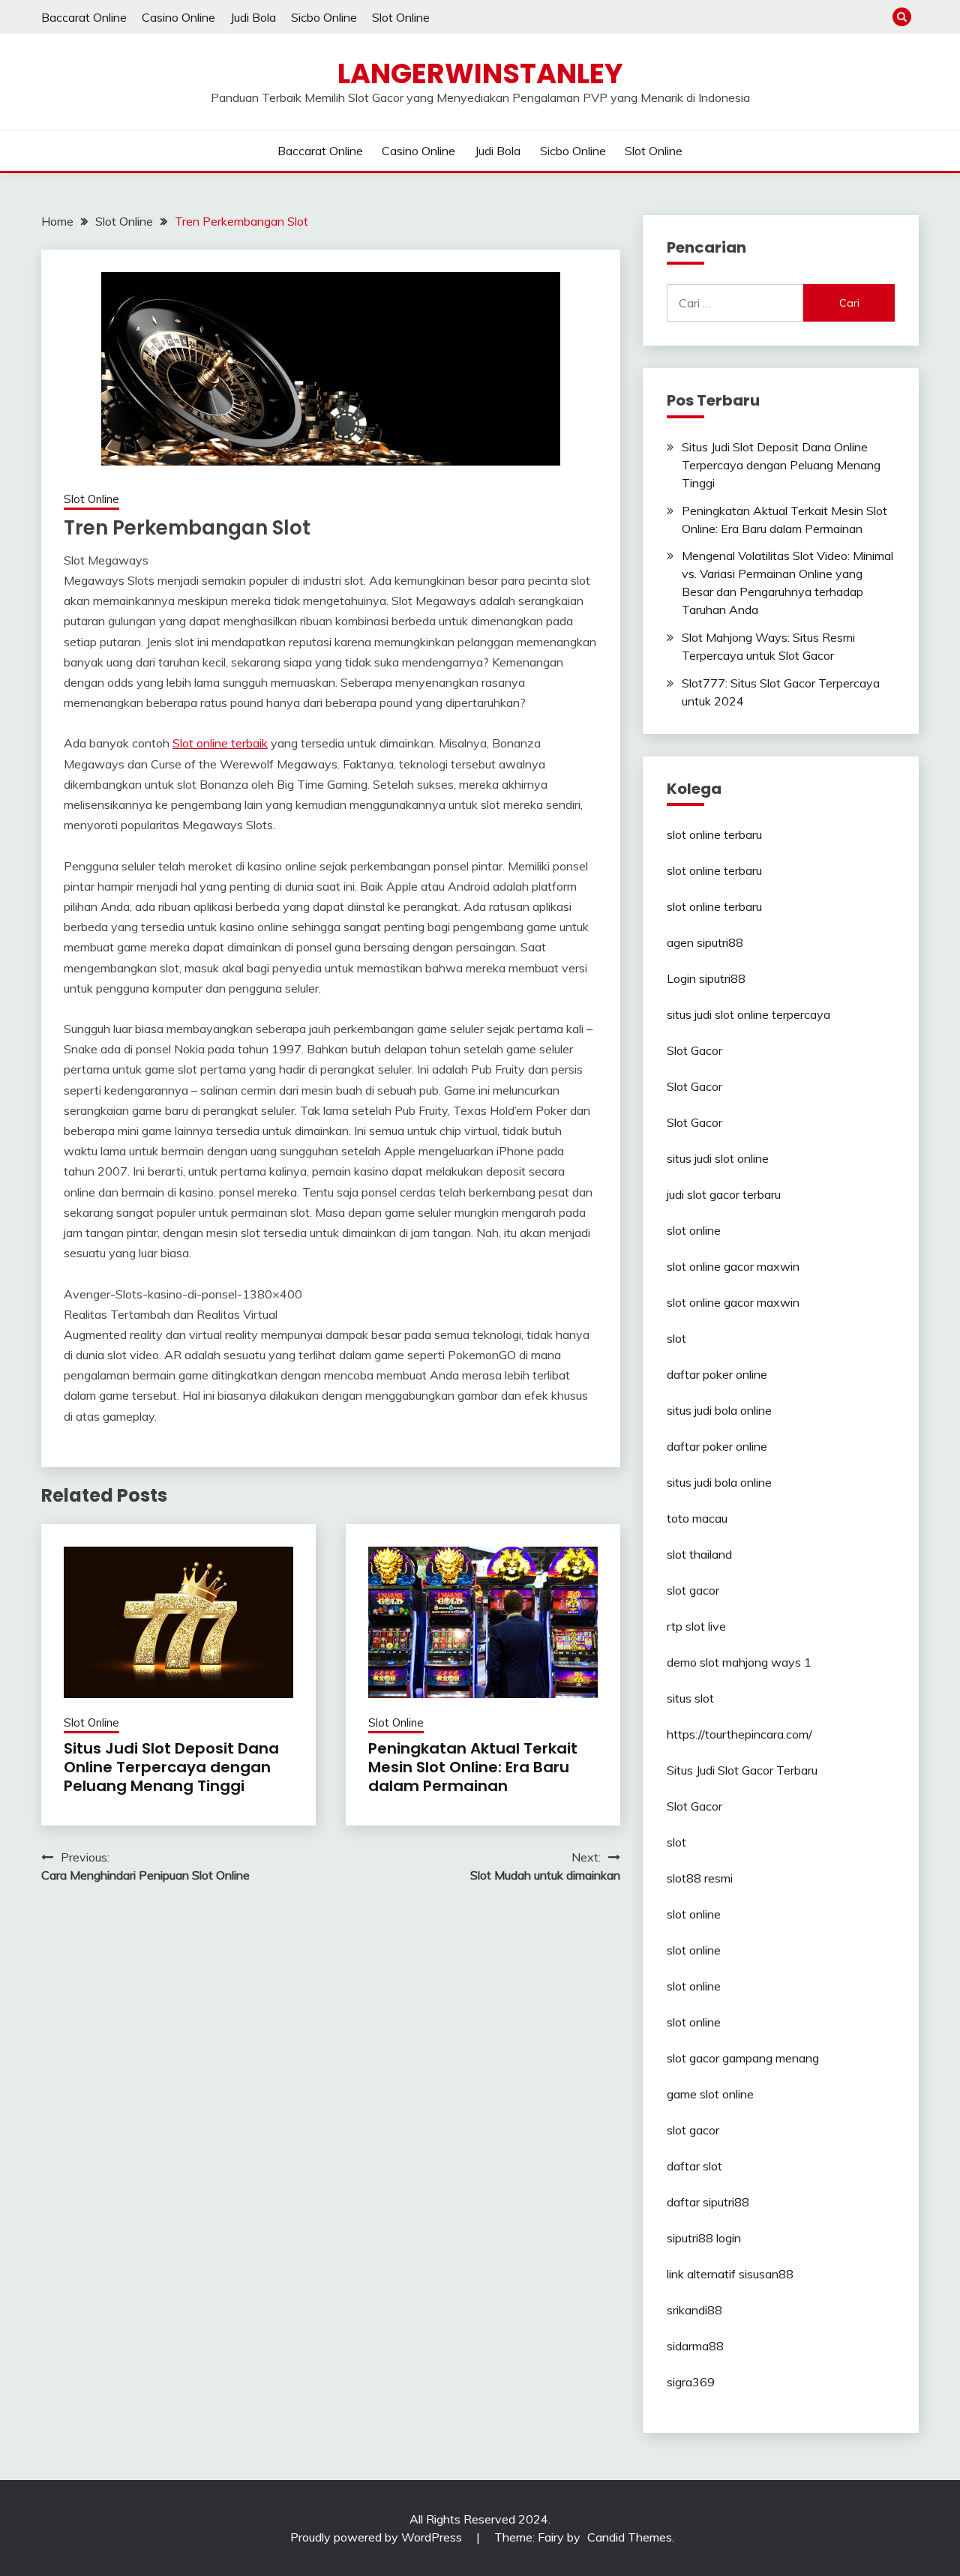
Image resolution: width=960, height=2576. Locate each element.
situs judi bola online (719, 1410)
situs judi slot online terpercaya (748, 1014)
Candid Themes (630, 2537)
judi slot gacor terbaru (724, 1194)
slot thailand (699, 1554)
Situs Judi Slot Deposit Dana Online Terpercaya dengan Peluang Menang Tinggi (171, 1767)
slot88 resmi (700, 1878)
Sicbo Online (324, 17)
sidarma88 (695, 2346)
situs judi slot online (718, 1158)
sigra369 (691, 2382)
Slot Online (401, 17)
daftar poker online (717, 1374)
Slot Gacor (694, 1050)
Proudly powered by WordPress (378, 2537)
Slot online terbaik (220, 743)
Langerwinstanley (480, 73)
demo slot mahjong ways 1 (739, 1662)
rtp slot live (696, 1626)
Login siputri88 (706, 978)
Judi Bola (253, 17)
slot (676, 1338)
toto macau (697, 1518)
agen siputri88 (705, 942)
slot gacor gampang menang (743, 2058)
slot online (694, 1230)
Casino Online (178, 17)
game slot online (710, 2094)
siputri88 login (704, 2238)
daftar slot (694, 2166)
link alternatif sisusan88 (730, 2274)
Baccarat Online (84, 17)
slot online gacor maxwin (733, 1266)
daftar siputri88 (708, 2202)
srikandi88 (694, 2310)
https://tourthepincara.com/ (739, 1734)
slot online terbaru (714, 834)
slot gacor (693, 1590)
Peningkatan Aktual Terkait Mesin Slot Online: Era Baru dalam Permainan (473, 1767)
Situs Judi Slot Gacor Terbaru (742, 1770)
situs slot (690, 1698)
